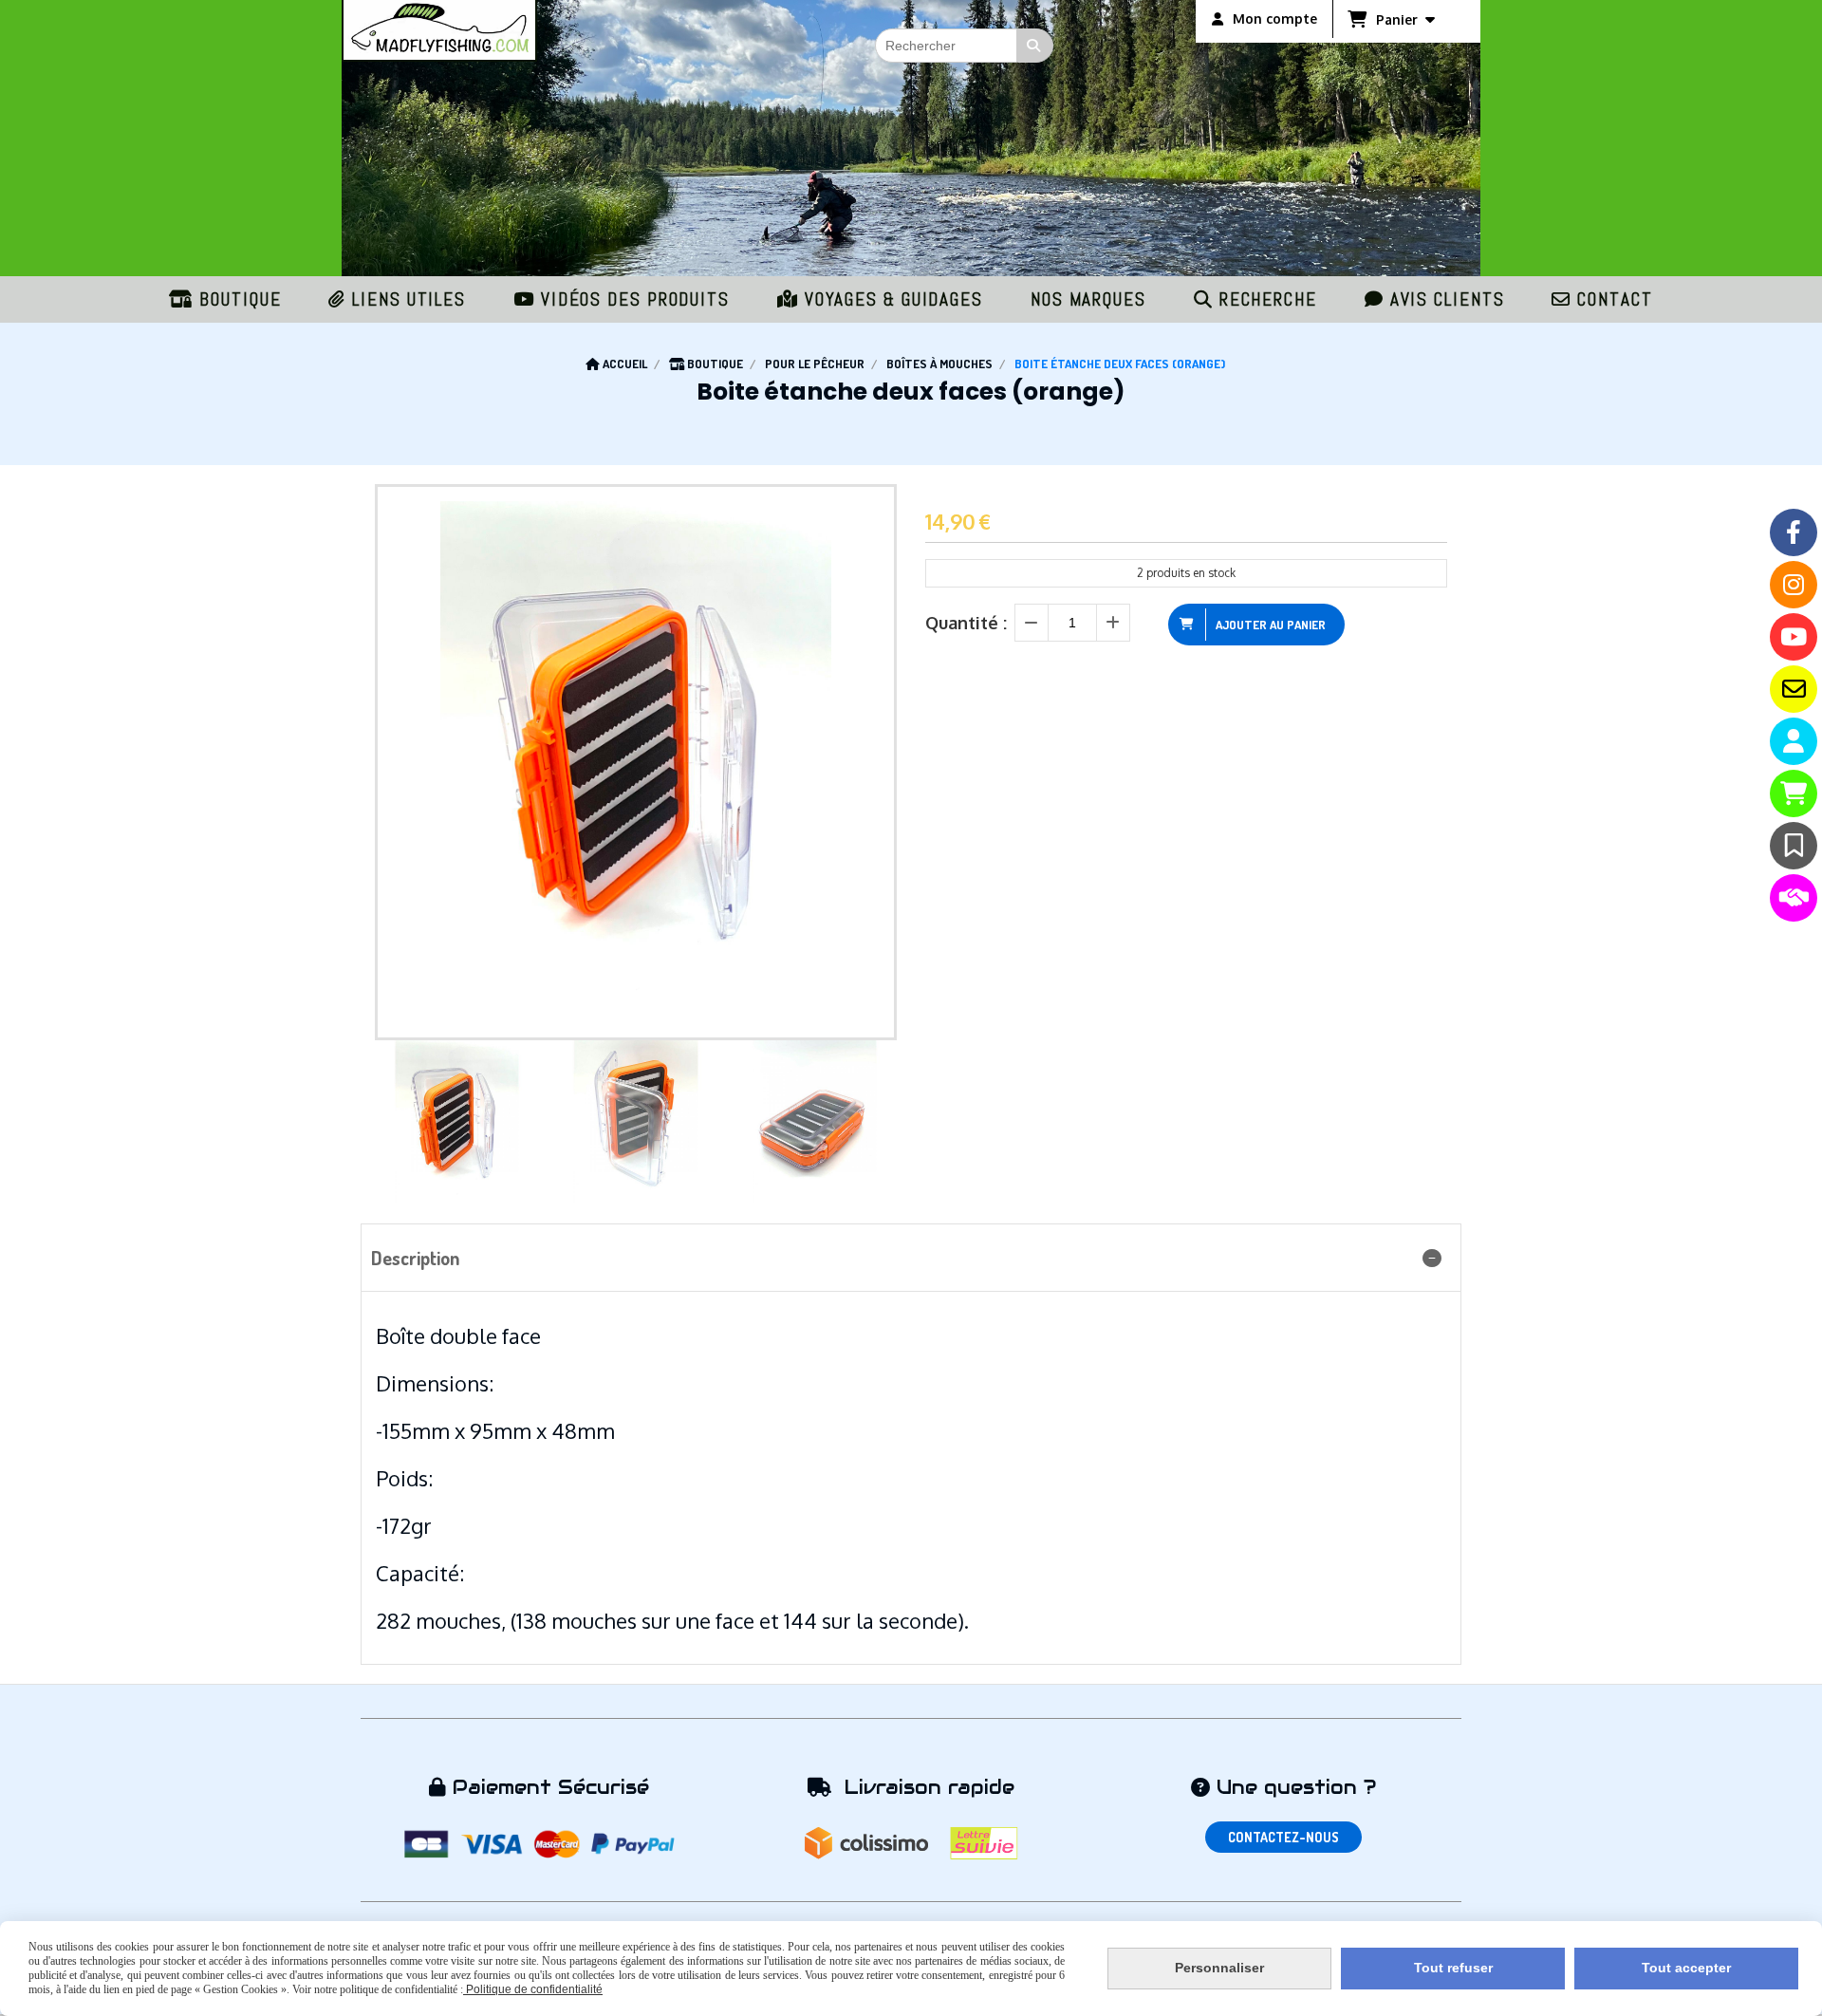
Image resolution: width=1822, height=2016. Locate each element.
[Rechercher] (1035, 46)
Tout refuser (1453, 1968)
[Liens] (1794, 898)
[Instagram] (1794, 585)
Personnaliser (1219, 1968)
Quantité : (966, 623)
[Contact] (1794, 689)
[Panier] (1794, 793)
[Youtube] (1794, 637)
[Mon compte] (1794, 741)
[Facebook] (1794, 532)
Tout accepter (1686, 1968)
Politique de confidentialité (533, 1989)
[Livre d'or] (1794, 846)
